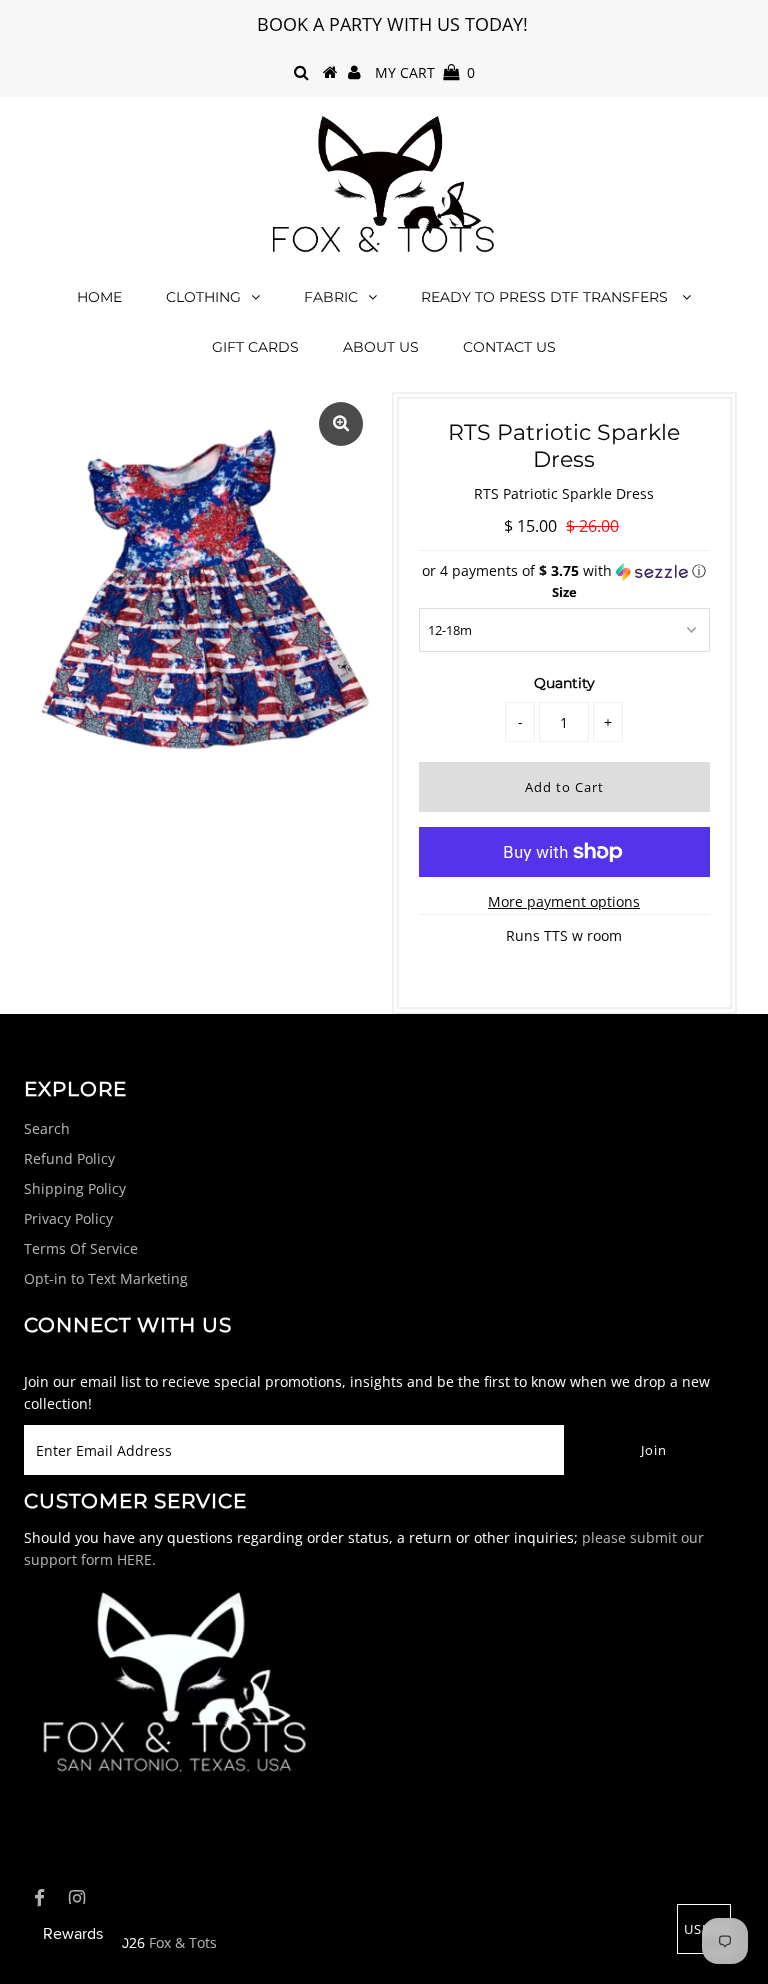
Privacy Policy (68, 1218)
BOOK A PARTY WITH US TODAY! (392, 24)
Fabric (331, 297)
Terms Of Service (81, 1248)
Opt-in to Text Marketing (106, 1278)
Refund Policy (69, 1158)
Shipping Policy (75, 1188)
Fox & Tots (183, 1942)
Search (47, 1128)
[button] (564, 571)
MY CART (425, 72)
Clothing (203, 297)
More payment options (564, 901)
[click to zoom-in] (341, 424)
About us (381, 347)
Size (564, 592)
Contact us (509, 347)
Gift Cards (255, 347)
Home (99, 297)
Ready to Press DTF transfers (546, 297)
